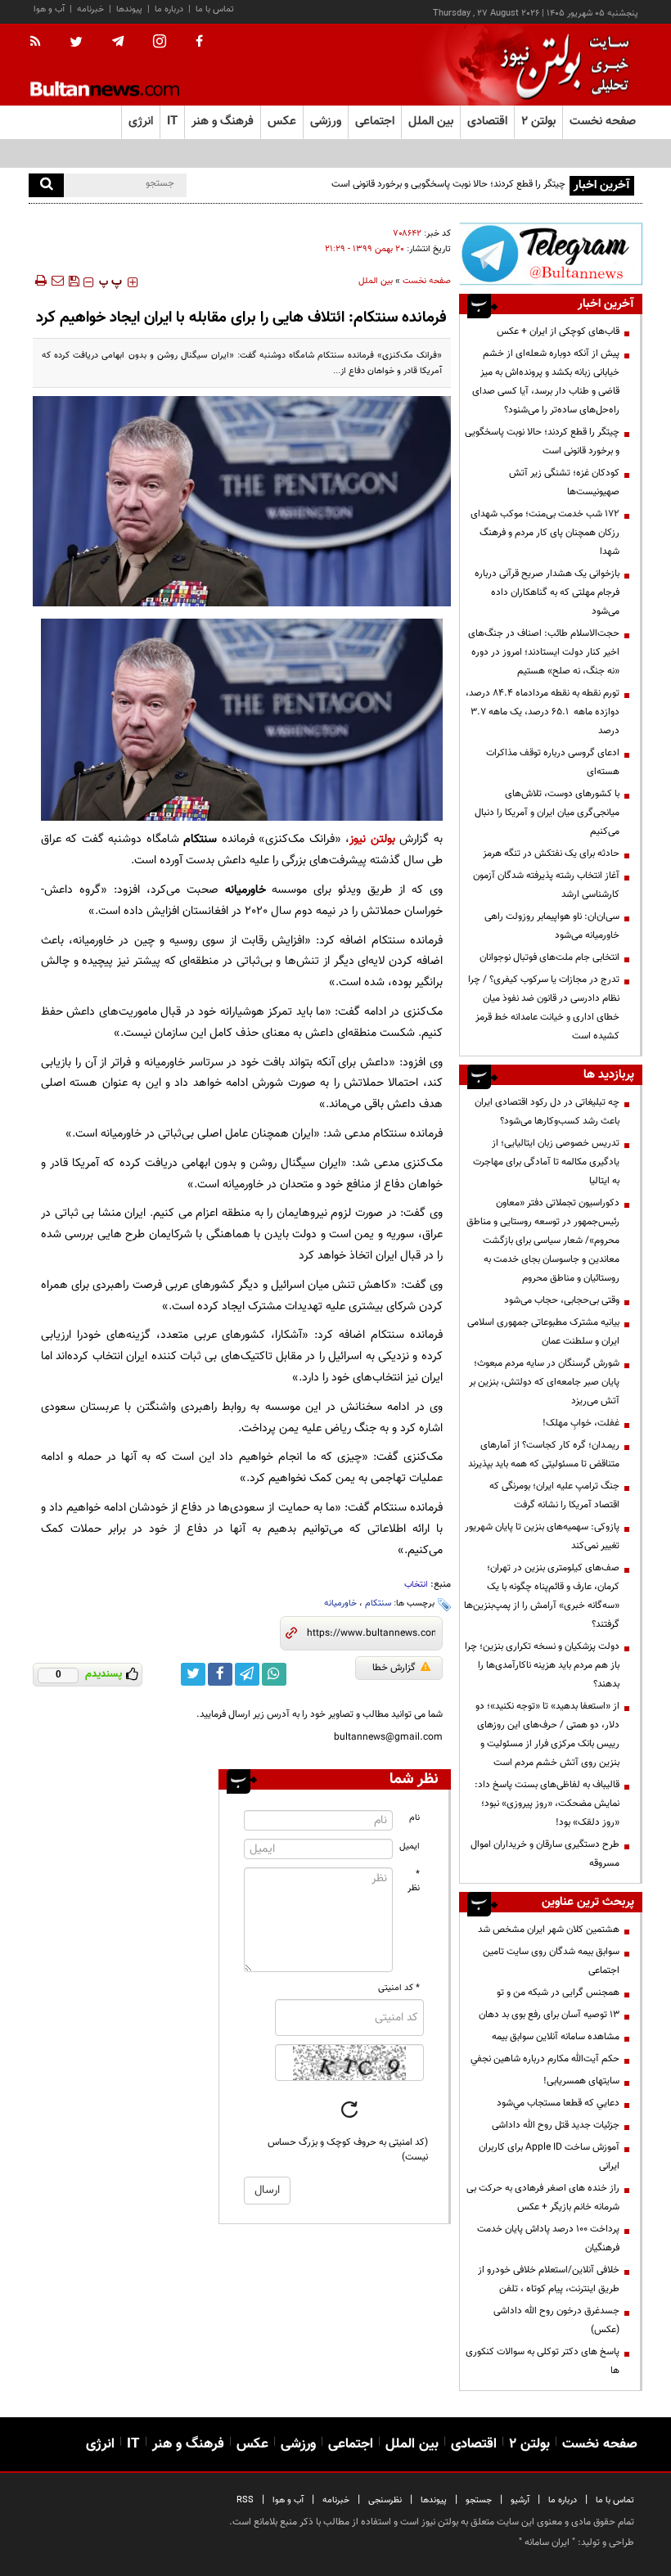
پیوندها (129, 9)
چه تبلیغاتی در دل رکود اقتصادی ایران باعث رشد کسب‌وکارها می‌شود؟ (547, 1112)
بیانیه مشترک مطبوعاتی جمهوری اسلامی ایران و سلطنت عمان (543, 1332)
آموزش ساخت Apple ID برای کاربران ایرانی (549, 2157)
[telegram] (118, 42)
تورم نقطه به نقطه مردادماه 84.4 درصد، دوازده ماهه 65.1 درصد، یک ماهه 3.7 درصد (543, 712)
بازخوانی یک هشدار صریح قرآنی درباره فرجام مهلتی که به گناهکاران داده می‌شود (547, 592)
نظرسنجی (385, 2500)
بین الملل (376, 281)
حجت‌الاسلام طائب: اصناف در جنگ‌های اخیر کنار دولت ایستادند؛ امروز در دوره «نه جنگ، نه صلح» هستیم (544, 652)
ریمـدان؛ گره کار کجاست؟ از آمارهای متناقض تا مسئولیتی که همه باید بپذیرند (544, 1455)
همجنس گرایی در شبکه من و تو (558, 1993)
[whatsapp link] (274, 1674)
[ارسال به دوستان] (57, 281)
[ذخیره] (74, 281)
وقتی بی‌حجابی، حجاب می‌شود (562, 1300)
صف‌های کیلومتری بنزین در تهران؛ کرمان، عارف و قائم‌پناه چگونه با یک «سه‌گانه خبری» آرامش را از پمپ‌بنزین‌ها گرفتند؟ (542, 1596)
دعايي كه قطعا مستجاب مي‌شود (558, 2103)
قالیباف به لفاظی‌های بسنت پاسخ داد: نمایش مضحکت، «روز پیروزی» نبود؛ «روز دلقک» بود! (547, 1804)
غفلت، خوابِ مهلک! (581, 1423)
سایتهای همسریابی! (581, 2081)
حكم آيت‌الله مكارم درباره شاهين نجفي (545, 2059)
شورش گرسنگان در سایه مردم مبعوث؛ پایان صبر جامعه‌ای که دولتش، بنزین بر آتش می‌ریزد (544, 1382)
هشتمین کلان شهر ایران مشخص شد (549, 1930)
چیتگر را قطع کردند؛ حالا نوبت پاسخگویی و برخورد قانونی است (542, 441)
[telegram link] (247, 1674)
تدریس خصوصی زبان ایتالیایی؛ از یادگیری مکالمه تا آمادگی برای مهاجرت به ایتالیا (546, 1162)
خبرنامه (90, 9)
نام (414, 1818)
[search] (46, 185)
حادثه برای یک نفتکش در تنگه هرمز (551, 853)
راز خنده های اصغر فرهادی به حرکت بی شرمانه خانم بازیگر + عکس (543, 2198)
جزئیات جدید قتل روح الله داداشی (556, 2125)
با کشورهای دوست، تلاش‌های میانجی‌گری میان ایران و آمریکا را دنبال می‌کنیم (547, 813)
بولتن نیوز (372, 839)
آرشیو (520, 2500)
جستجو (479, 2500)
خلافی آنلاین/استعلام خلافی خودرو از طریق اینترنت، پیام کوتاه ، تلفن (549, 2279)
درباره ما (169, 9)
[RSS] (41, 43)
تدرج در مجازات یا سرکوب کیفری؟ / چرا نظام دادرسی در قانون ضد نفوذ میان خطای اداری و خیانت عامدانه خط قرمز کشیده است (544, 1008)
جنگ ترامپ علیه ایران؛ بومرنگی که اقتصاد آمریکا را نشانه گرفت (554, 1495)
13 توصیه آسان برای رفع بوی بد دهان (549, 2015)
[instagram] (160, 43)
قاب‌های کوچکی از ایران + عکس (558, 331)
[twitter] (76, 43)
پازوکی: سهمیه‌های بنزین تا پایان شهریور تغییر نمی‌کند (542, 1536)
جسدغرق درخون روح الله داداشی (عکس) (556, 2320)
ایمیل (410, 1846)
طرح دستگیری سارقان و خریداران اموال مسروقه (545, 1854)
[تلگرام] (551, 254)
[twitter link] (193, 1674)
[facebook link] (220, 1674)
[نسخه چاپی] (40, 281)
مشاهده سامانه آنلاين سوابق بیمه (556, 2037)
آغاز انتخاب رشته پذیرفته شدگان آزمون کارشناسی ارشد (546, 885)
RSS (245, 2500)
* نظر (414, 1881)
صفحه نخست (603, 122)
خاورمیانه (340, 1603)
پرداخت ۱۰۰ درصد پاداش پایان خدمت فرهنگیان (548, 2238)
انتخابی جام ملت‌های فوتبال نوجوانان (549, 957)
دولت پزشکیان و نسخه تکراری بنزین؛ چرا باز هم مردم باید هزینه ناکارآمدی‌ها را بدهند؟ (542, 1665)
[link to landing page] (561, 65)
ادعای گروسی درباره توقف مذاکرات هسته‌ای (553, 762)
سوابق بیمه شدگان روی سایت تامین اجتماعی (551, 1961)
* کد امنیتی (399, 1988)
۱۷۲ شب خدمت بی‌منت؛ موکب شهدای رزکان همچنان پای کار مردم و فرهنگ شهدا (545, 533)
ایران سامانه (547, 2542)
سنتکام (378, 1603)
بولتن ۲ (538, 122)
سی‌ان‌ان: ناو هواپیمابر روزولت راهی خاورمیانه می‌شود (552, 926)
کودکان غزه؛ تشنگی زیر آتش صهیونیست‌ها (564, 482)
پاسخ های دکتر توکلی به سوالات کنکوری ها (543, 2361)
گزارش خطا (394, 1668)
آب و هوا (49, 9)
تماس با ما (215, 9)
